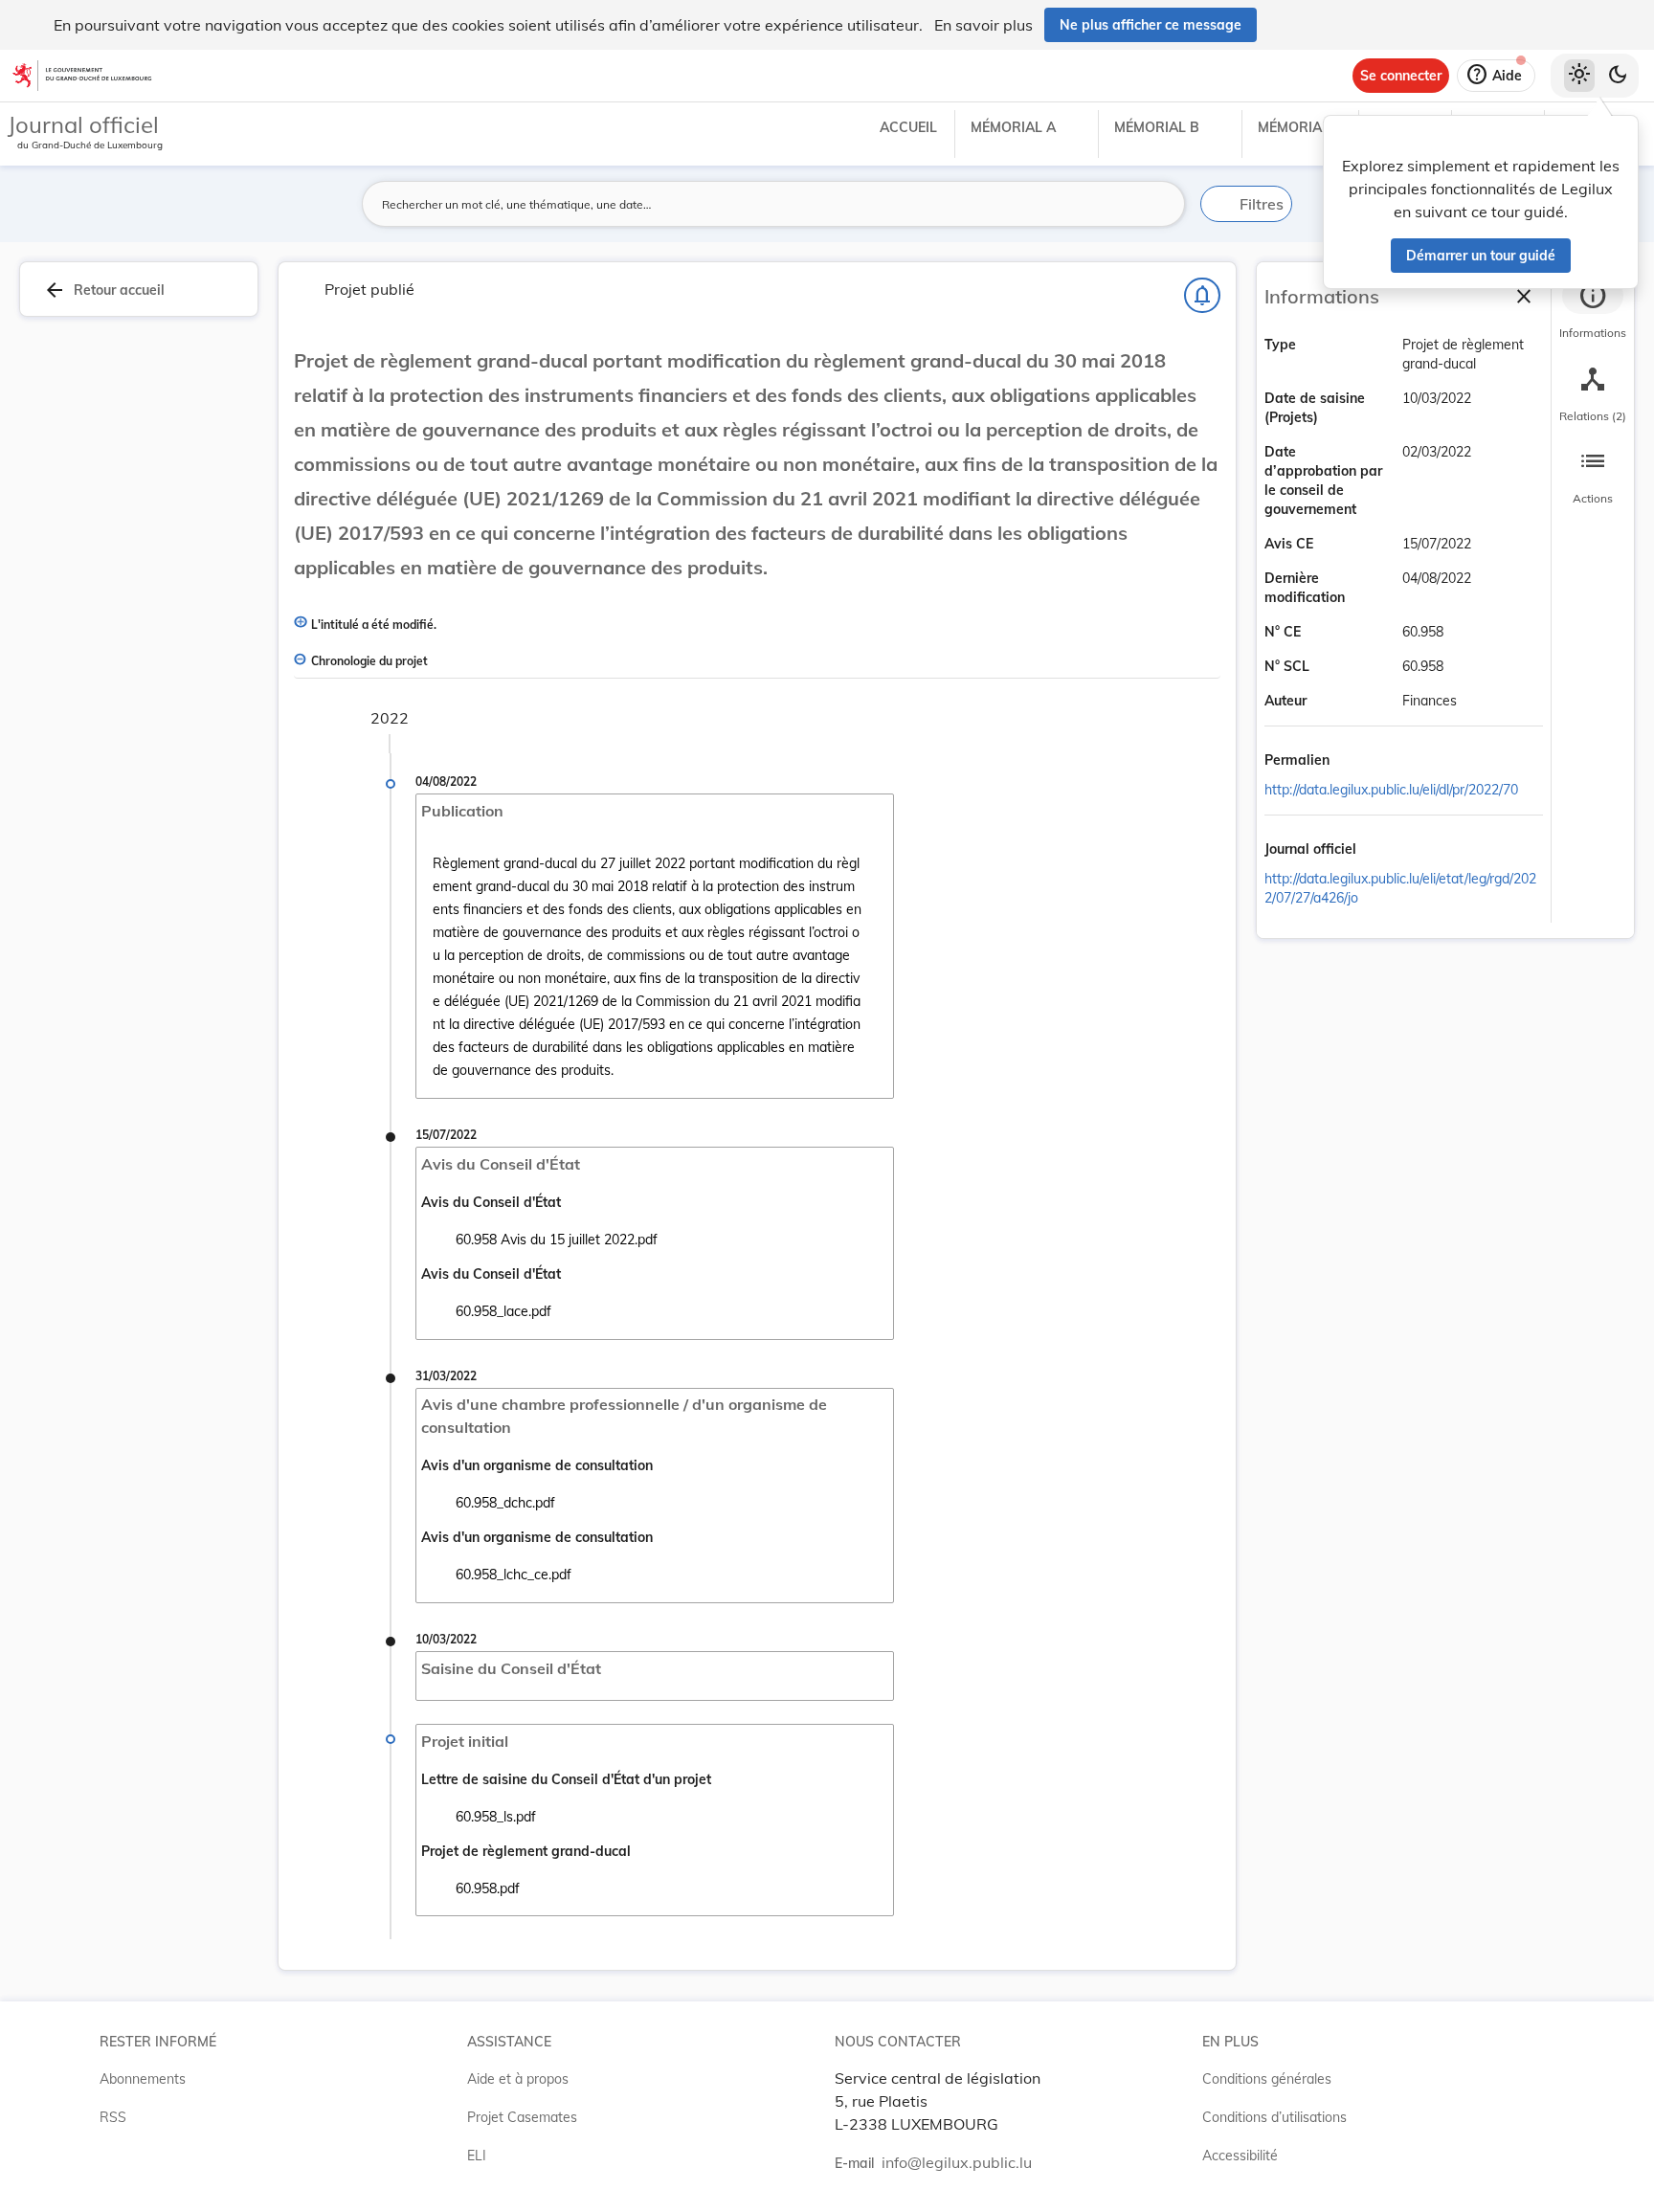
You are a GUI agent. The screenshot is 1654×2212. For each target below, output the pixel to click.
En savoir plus (983, 25)
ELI (477, 2156)
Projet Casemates (522, 2117)
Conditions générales (1267, 2079)
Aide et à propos (518, 2079)
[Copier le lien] (1356, 761)
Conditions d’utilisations (1274, 2117)
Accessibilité (1240, 2156)
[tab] (1593, 311)
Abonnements (143, 2079)
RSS (113, 2117)
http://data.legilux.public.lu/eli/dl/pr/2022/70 (1391, 790)
